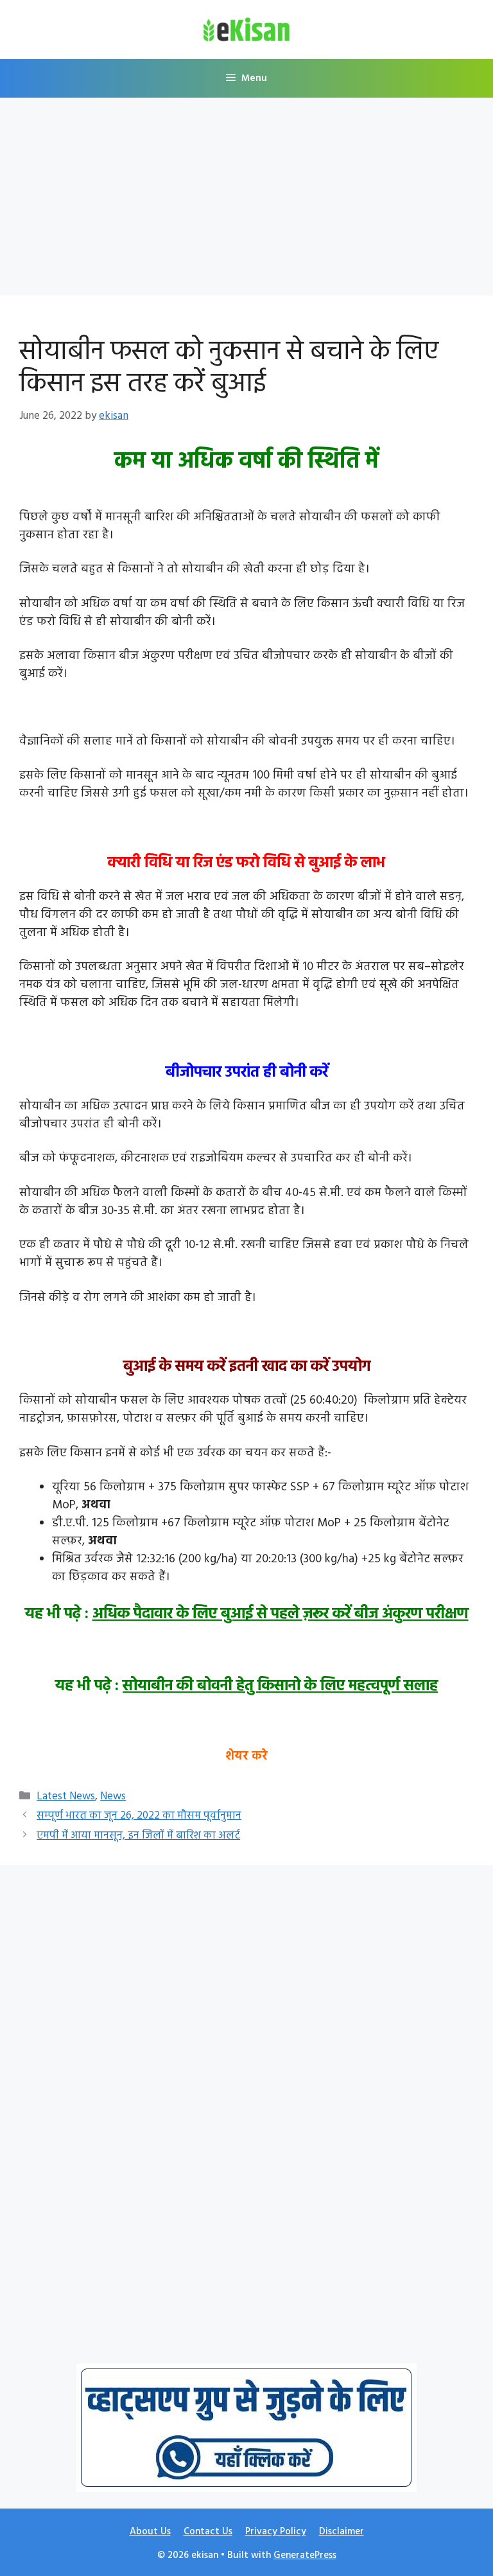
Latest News (66, 1796)
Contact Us (208, 2532)
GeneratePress (305, 2555)
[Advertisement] (246, 200)
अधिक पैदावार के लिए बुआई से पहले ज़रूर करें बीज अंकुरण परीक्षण (281, 1614)
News (113, 1796)
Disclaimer (342, 2532)
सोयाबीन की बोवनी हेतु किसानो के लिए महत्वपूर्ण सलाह (280, 1686)
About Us (150, 2532)
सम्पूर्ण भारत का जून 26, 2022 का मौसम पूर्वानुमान (139, 1816)
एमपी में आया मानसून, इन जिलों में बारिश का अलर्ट (138, 1836)
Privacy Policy (276, 2532)
